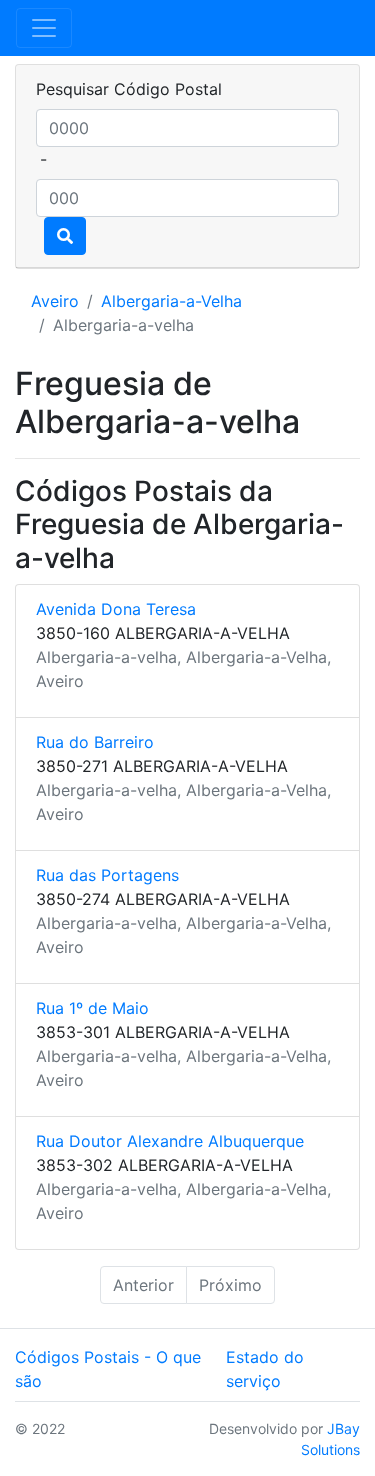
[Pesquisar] (65, 236)
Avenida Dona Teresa (116, 609)
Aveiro (55, 301)
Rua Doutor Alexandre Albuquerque (170, 1141)
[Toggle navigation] (44, 28)
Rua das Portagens (107, 875)
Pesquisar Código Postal (129, 89)
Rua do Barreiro (95, 742)
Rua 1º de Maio (92, 1008)
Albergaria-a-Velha (171, 301)
